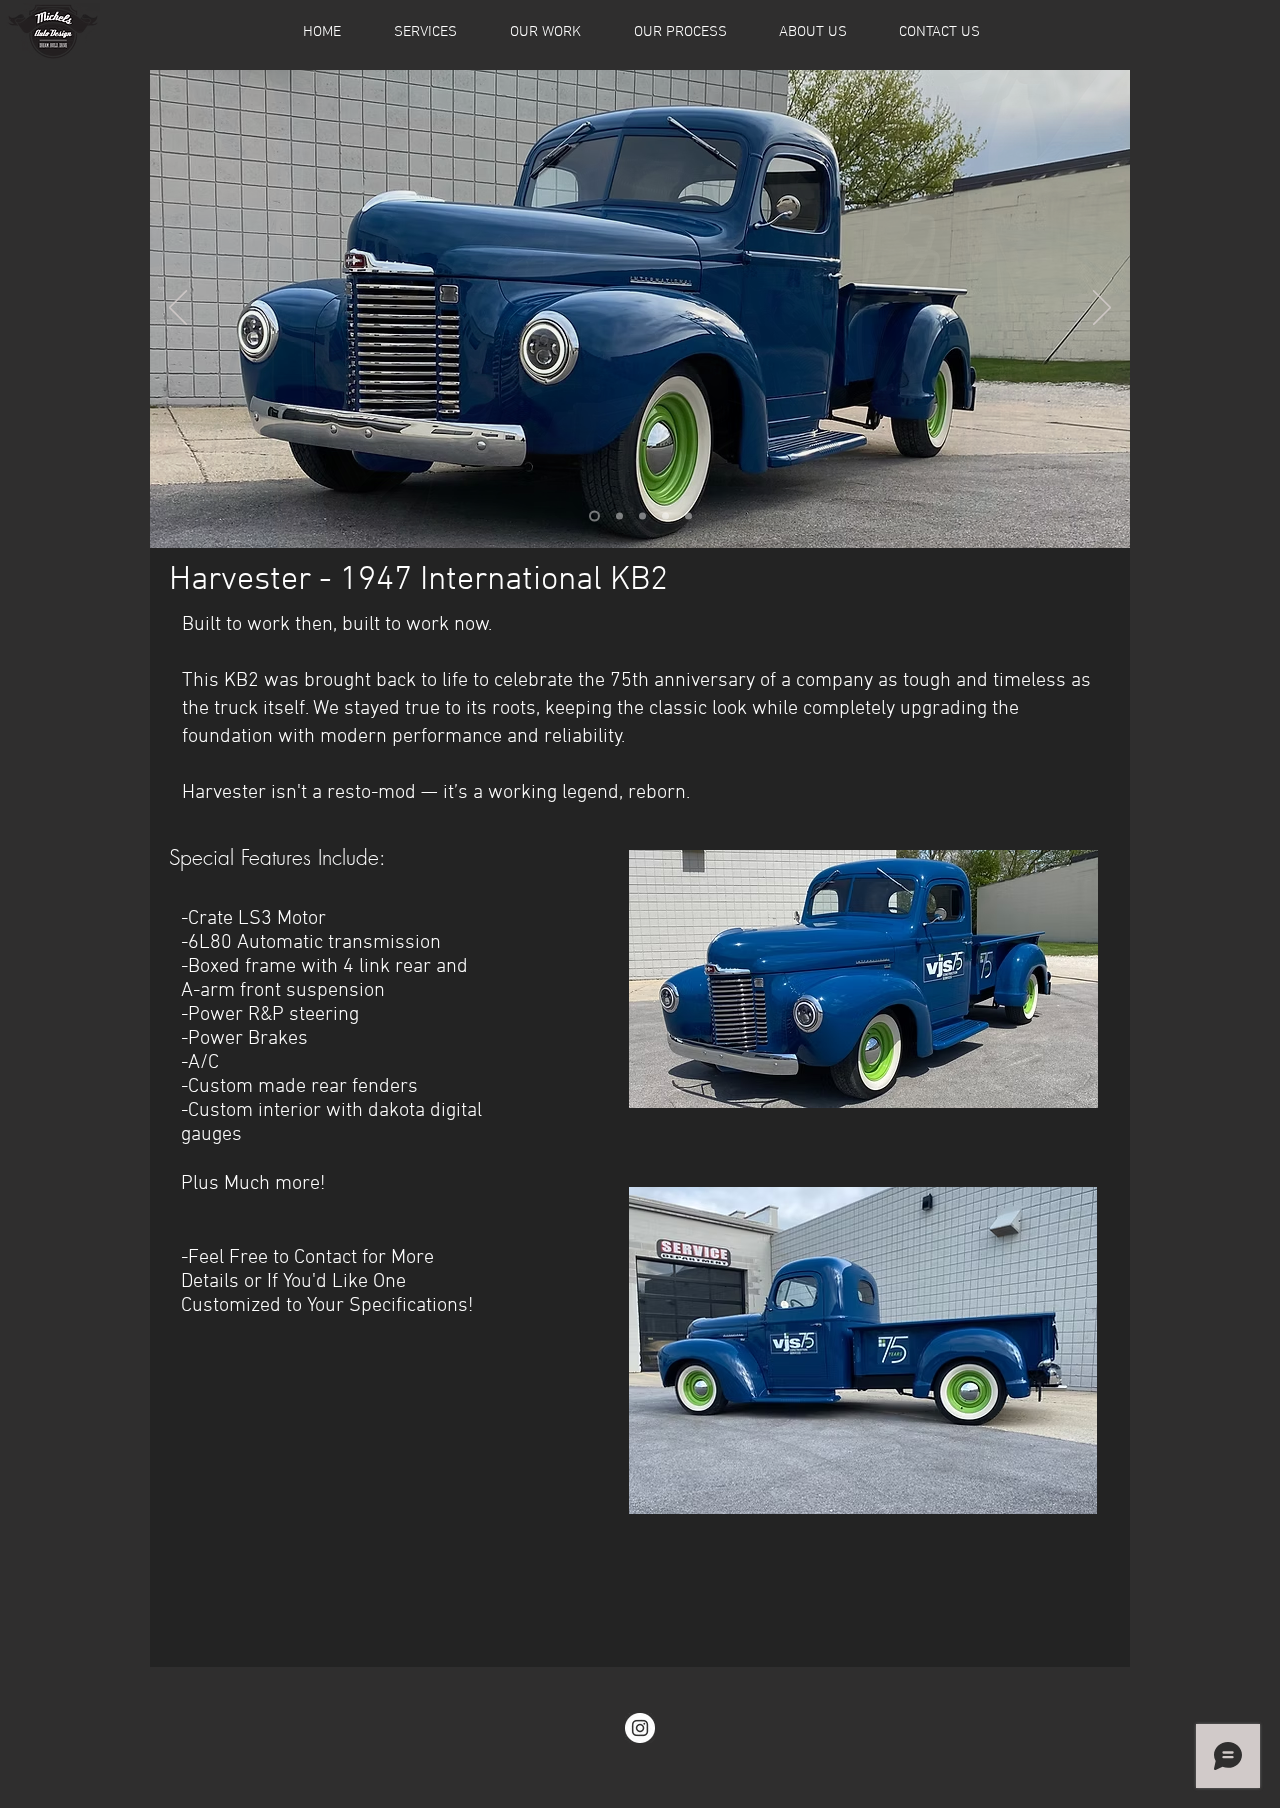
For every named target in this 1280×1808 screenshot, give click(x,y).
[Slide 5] (688, 516)
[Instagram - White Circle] (640, 1728)
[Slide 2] (619, 516)
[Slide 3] (642, 516)
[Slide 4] (665, 516)
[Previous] (178, 309)
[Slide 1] (594, 516)
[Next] (1102, 309)
